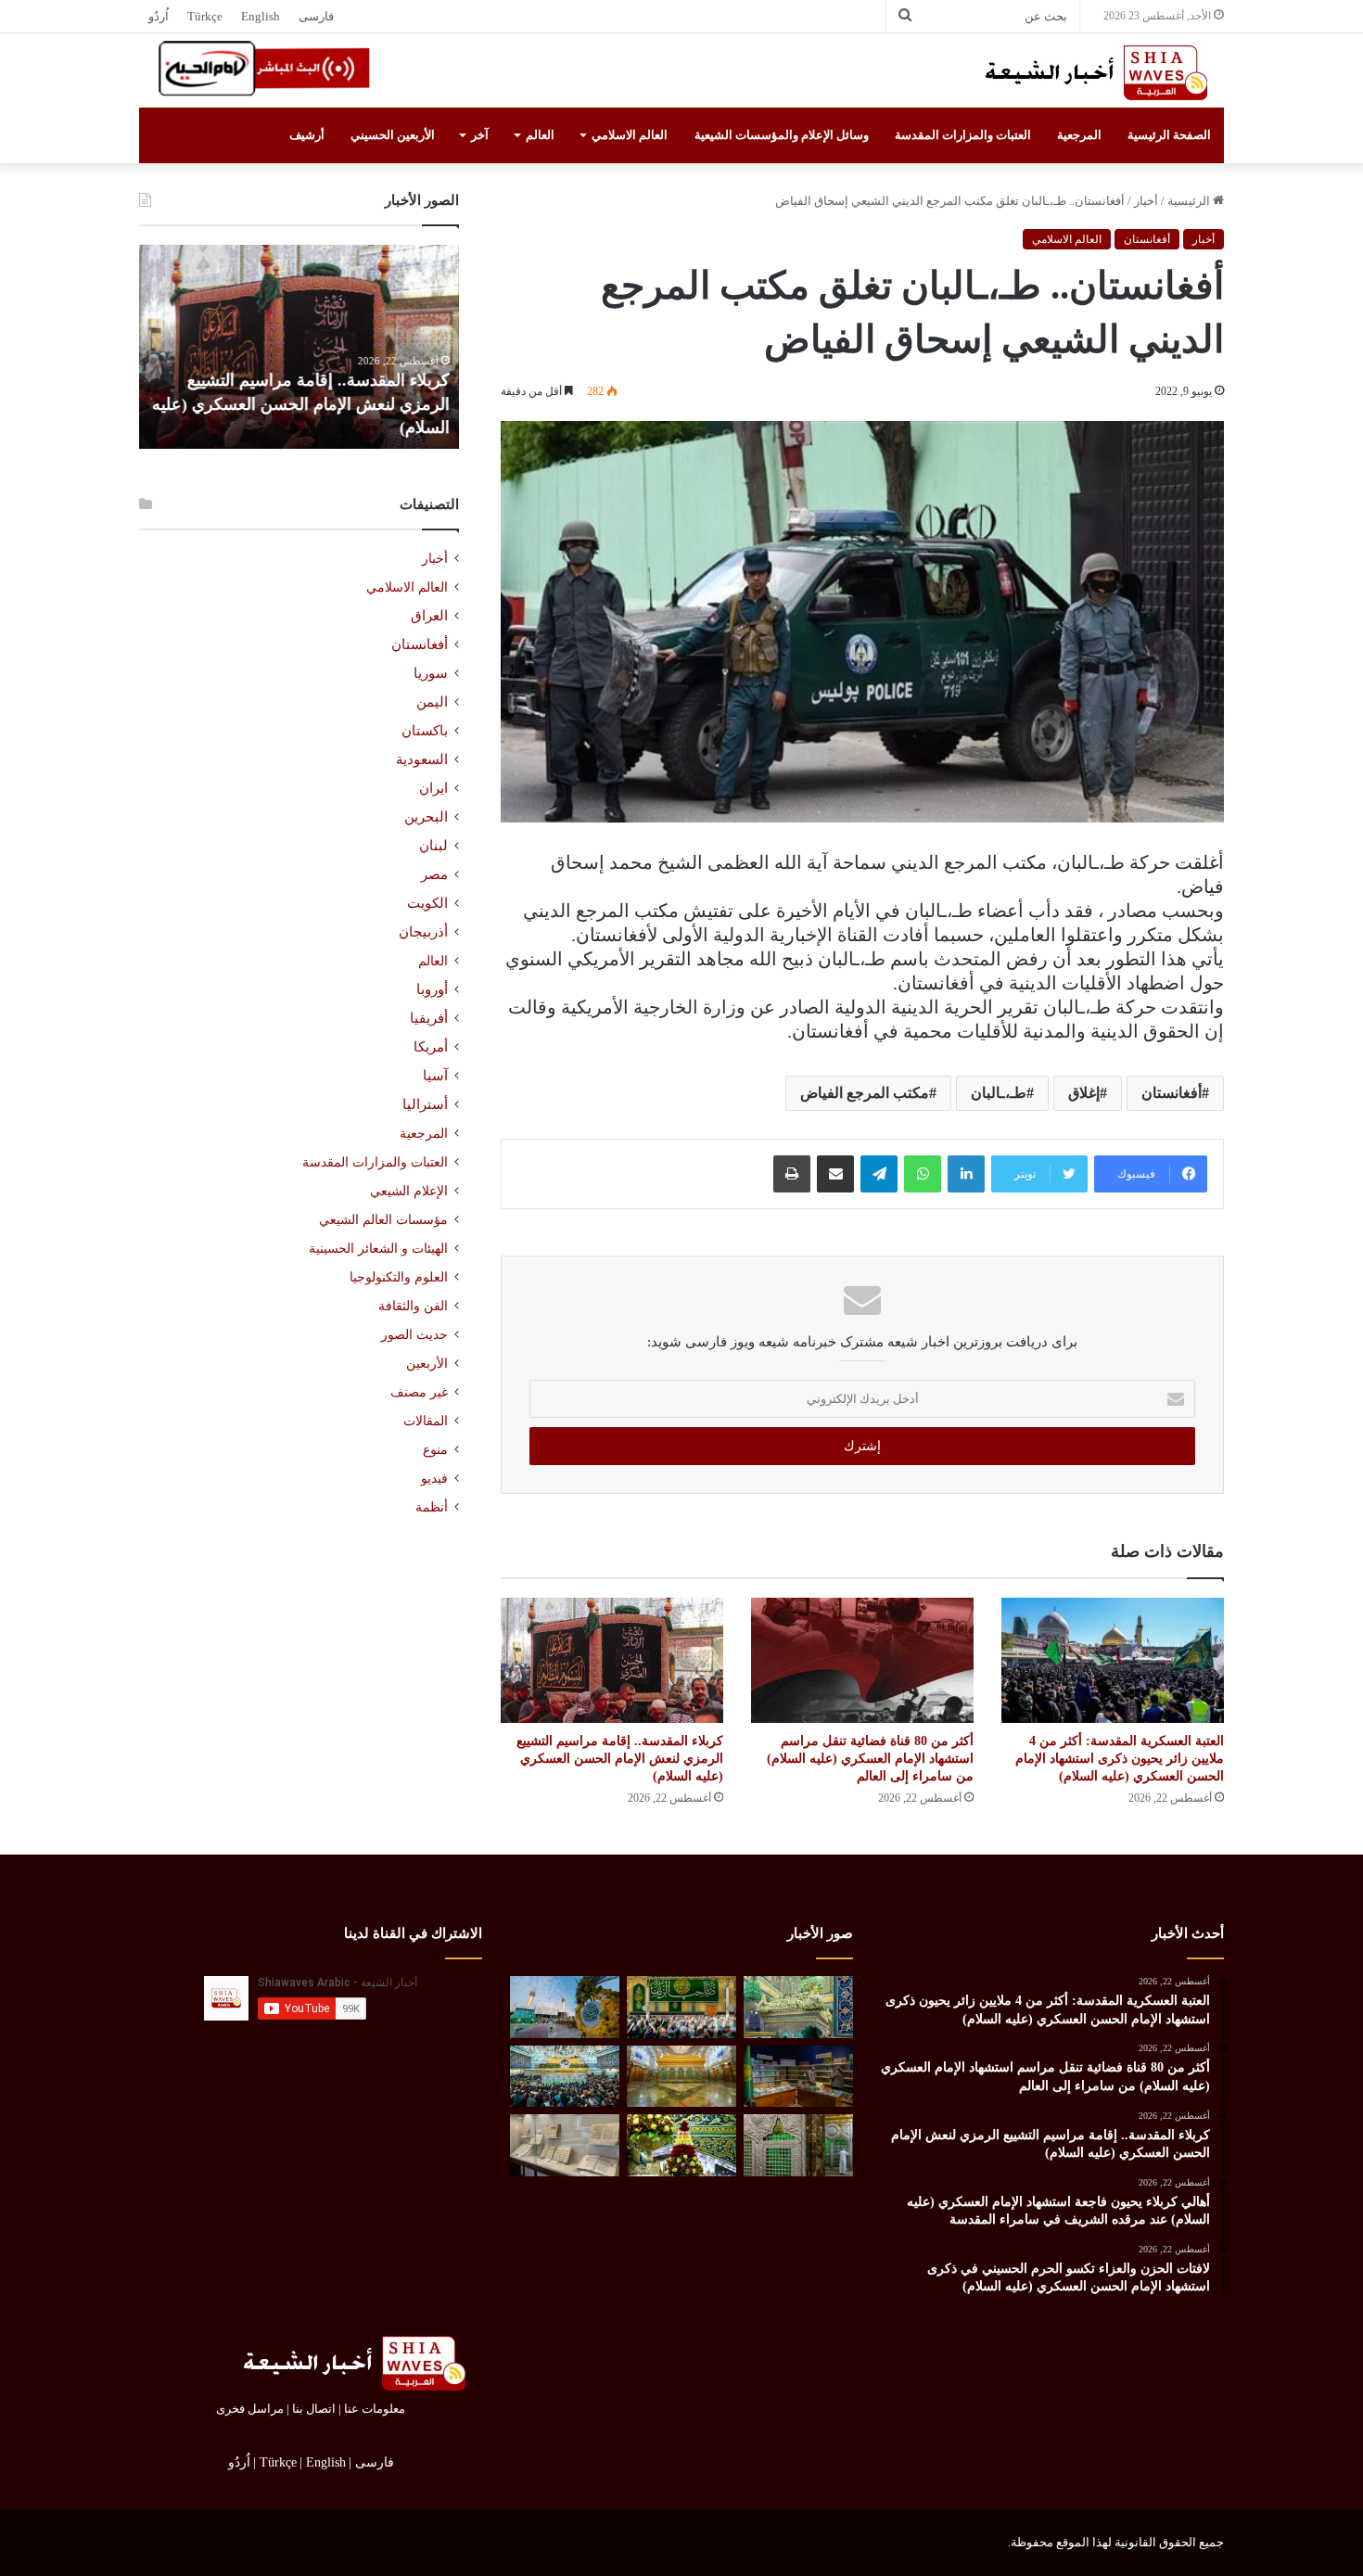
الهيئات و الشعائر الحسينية (378, 1248)
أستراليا (425, 1104)
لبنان (433, 846)
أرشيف (307, 135)
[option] (299, 347)
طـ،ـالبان (999, 1093)
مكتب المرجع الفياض (865, 1093)
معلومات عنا (375, 2409)
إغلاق (1084, 1093)
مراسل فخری (250, 2409)
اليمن (432, 702)
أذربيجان (423, 932)
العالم (540, 135)
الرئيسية (1190, 201)
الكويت (427, 903)
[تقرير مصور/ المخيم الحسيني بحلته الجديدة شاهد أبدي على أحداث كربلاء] (798, 2145)
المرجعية (1079, 135)
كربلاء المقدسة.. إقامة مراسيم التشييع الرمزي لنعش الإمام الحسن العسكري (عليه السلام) (620, 1759)
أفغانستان (1147, 239)
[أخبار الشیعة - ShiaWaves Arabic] (1089, 72)
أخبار (1146, 201)
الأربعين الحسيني (393, 135)
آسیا (435, 1076)
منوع (435, 1450)
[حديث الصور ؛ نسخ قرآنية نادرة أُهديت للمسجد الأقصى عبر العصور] (565, 2145)
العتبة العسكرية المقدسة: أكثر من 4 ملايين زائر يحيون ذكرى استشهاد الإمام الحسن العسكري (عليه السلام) (1120, 1759)
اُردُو (159, 16)
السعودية (422, 759)
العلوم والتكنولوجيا (399, 1277)
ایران (433, 788)
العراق (429, 616)
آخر (480, 135)
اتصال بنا (314, 2409)
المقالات (426, 1421)
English (261, 16)
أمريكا (431, 1047)
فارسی (316, 16)
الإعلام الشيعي (409, 1191)
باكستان (425, 731)
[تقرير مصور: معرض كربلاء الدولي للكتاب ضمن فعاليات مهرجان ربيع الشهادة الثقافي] (798, 2077)
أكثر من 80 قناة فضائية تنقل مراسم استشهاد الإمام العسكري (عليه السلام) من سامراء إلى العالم (870, 1759)
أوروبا (432, 989)
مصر (434, 874)
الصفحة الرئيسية (1169, 135)
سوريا (431, 673)
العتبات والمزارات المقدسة (963, 135)
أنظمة (432, 1507)
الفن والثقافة (413, 1306)
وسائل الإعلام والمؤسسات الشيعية (782, 135)
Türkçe (205, 16)
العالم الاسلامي (630, 135)
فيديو (434, 1479)
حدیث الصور (414, 1335)
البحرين (426, 817)
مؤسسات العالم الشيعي (383, 1219)
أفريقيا (429, 1018)
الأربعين (427, 1364)
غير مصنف (419, 1392)
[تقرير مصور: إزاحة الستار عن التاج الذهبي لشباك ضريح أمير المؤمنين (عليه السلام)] (681, 2077)
